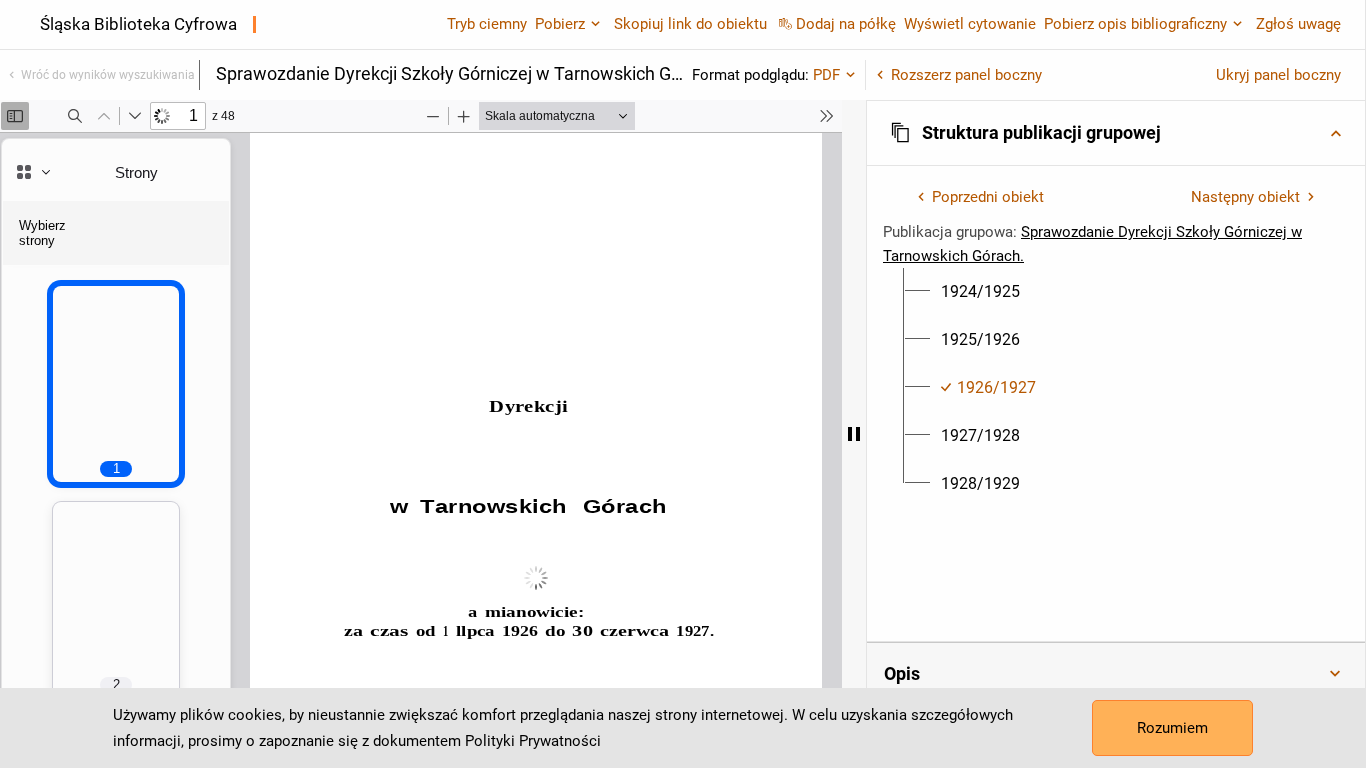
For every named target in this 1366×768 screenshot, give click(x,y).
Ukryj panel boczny (1278, 75)
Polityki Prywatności (533, 741)
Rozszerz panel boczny (966, 75)
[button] (1116, 133)
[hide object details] (854, 434)
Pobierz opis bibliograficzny (1135, 24)
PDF (826, 75)
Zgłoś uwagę (1298, 24)
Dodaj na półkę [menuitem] (846, 24)
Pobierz (560, 24)
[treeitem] (1116, 292)
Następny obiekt (1245, 197)
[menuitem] (980, 292)
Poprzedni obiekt (988, 197)
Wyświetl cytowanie (970, 24)
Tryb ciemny (487, 24)
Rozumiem (1172, 728)
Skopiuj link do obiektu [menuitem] (690, 24)
